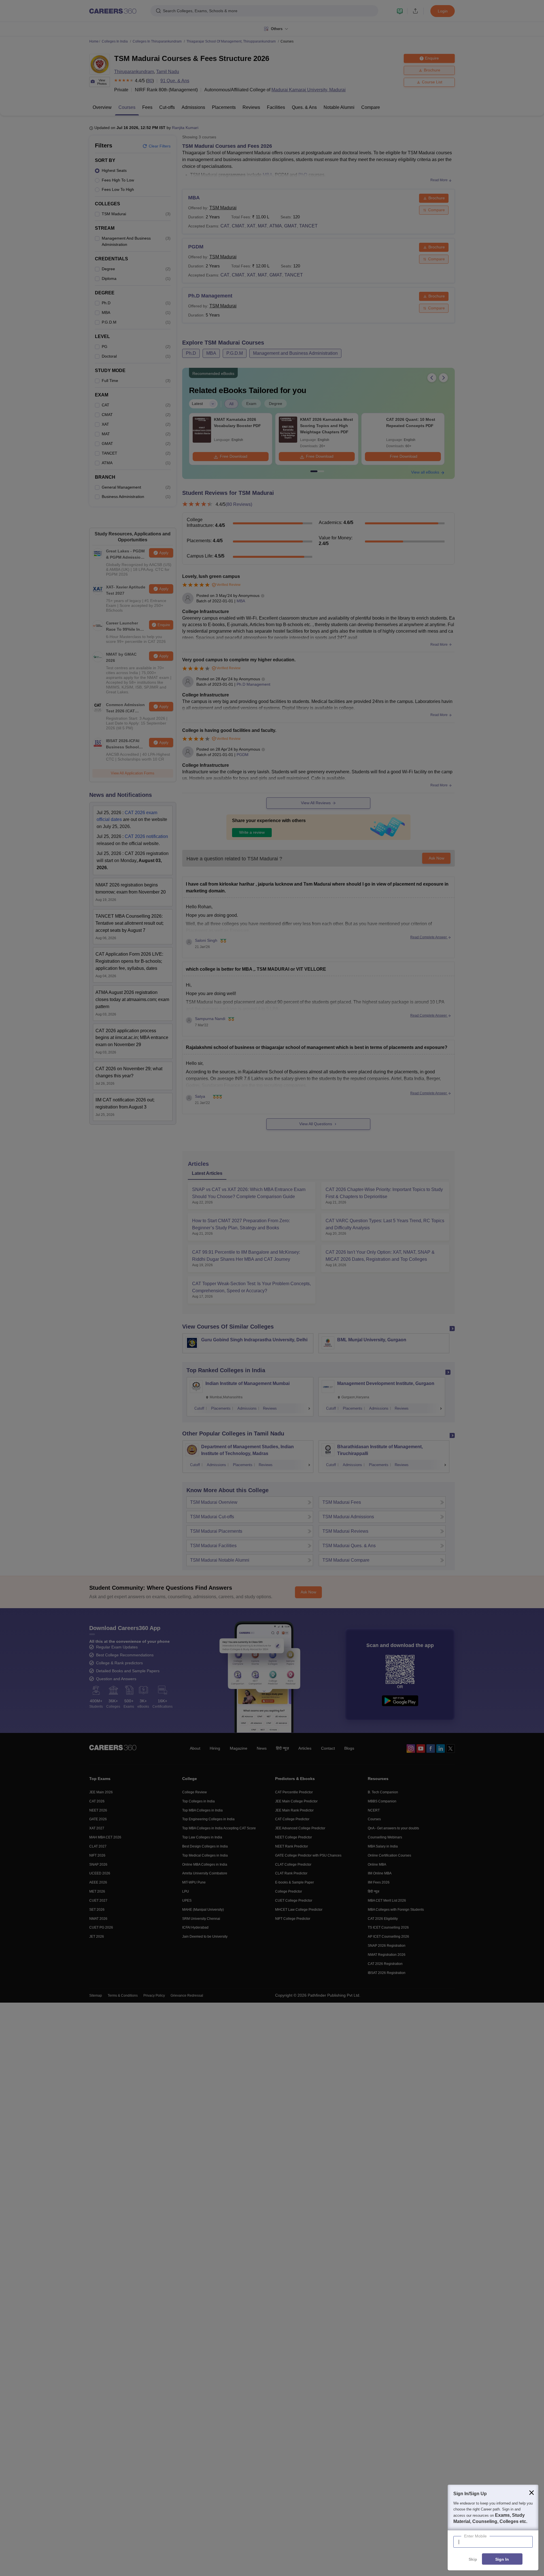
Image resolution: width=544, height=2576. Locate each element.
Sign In (502, 2559)
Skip (473, 2559)
